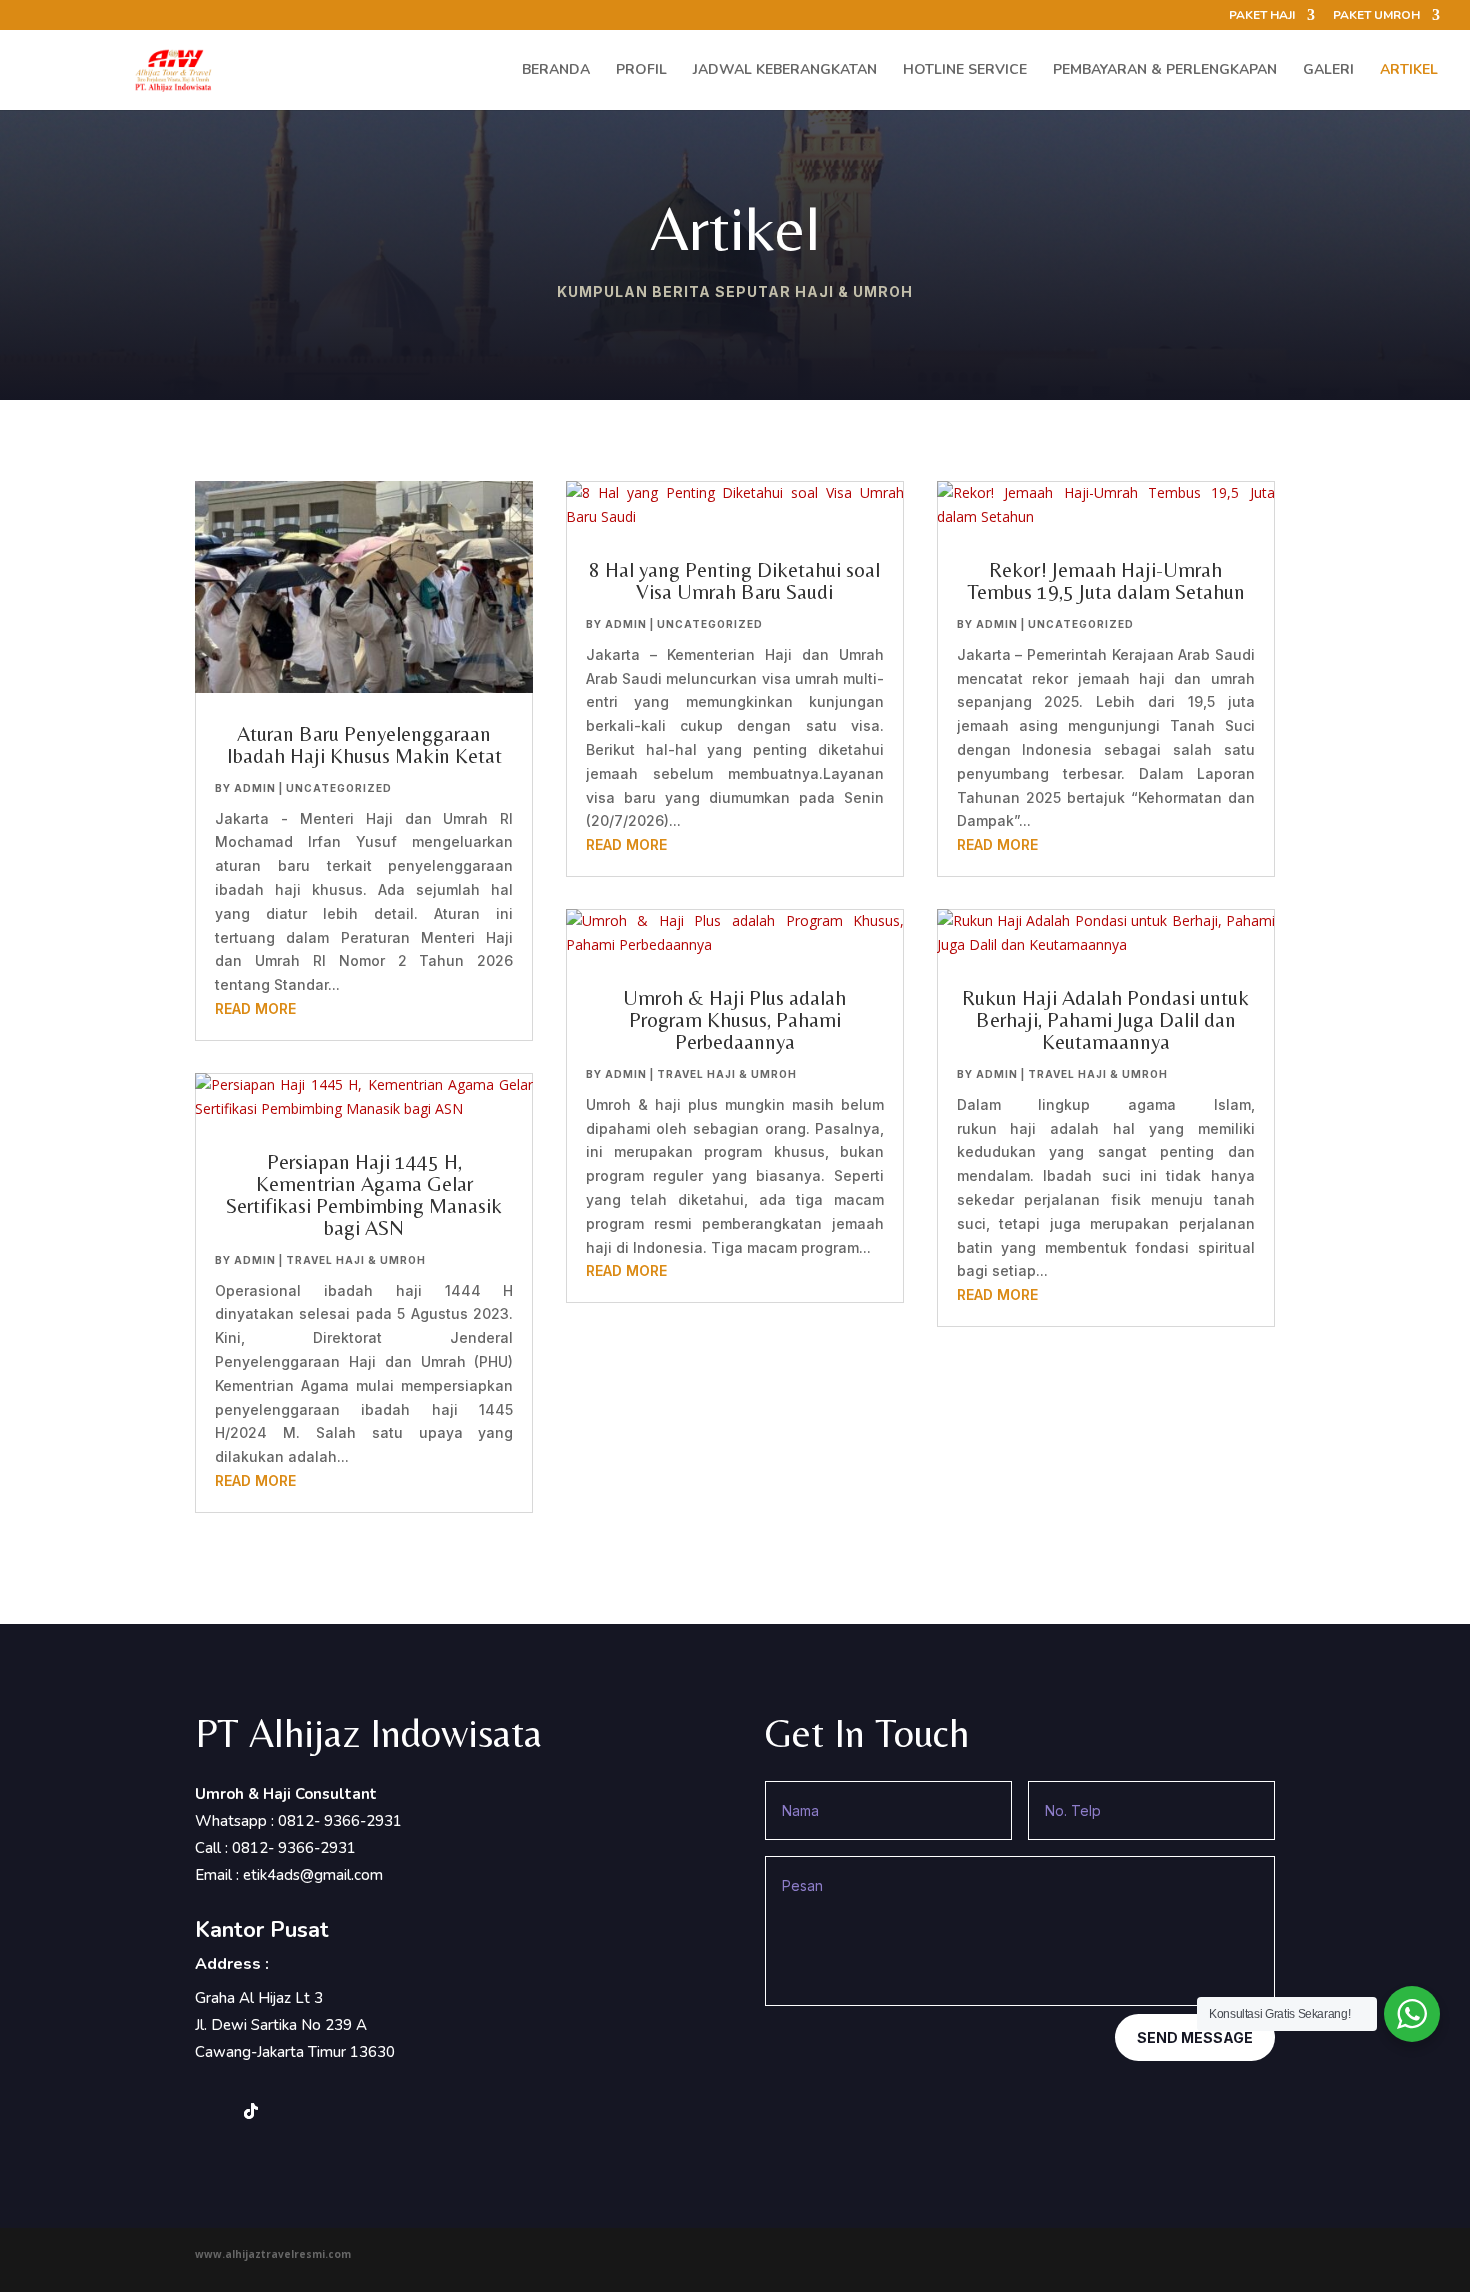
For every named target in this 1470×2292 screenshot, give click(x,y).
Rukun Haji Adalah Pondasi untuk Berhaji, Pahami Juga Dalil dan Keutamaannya (1105, 1020)
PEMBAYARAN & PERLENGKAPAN (1165, 71)
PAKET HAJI (1262, 16)
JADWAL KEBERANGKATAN (785, 71)
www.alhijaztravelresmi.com (273, 2254)
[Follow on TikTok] (251, 2111)
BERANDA (556, 71)
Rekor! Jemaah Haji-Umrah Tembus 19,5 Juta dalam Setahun (1106, 581)
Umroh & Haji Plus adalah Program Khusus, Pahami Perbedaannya (734, 1020)
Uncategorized (339, 788)
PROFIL (641, 71)
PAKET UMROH (1376, 16)
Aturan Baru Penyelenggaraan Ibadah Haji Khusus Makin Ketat (364, 745)
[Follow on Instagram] (211, 2111)
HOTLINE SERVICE (965, 71)
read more (255, 1008)
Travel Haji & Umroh (356, 1260)
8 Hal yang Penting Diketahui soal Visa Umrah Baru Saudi (734, 581)
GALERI (1328, 71)
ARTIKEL (1409, 71)
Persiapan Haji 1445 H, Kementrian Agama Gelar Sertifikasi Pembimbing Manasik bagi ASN (364, 1195)
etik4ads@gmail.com (313, 1875)
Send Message (1195, 2037)
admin (255, 788)
